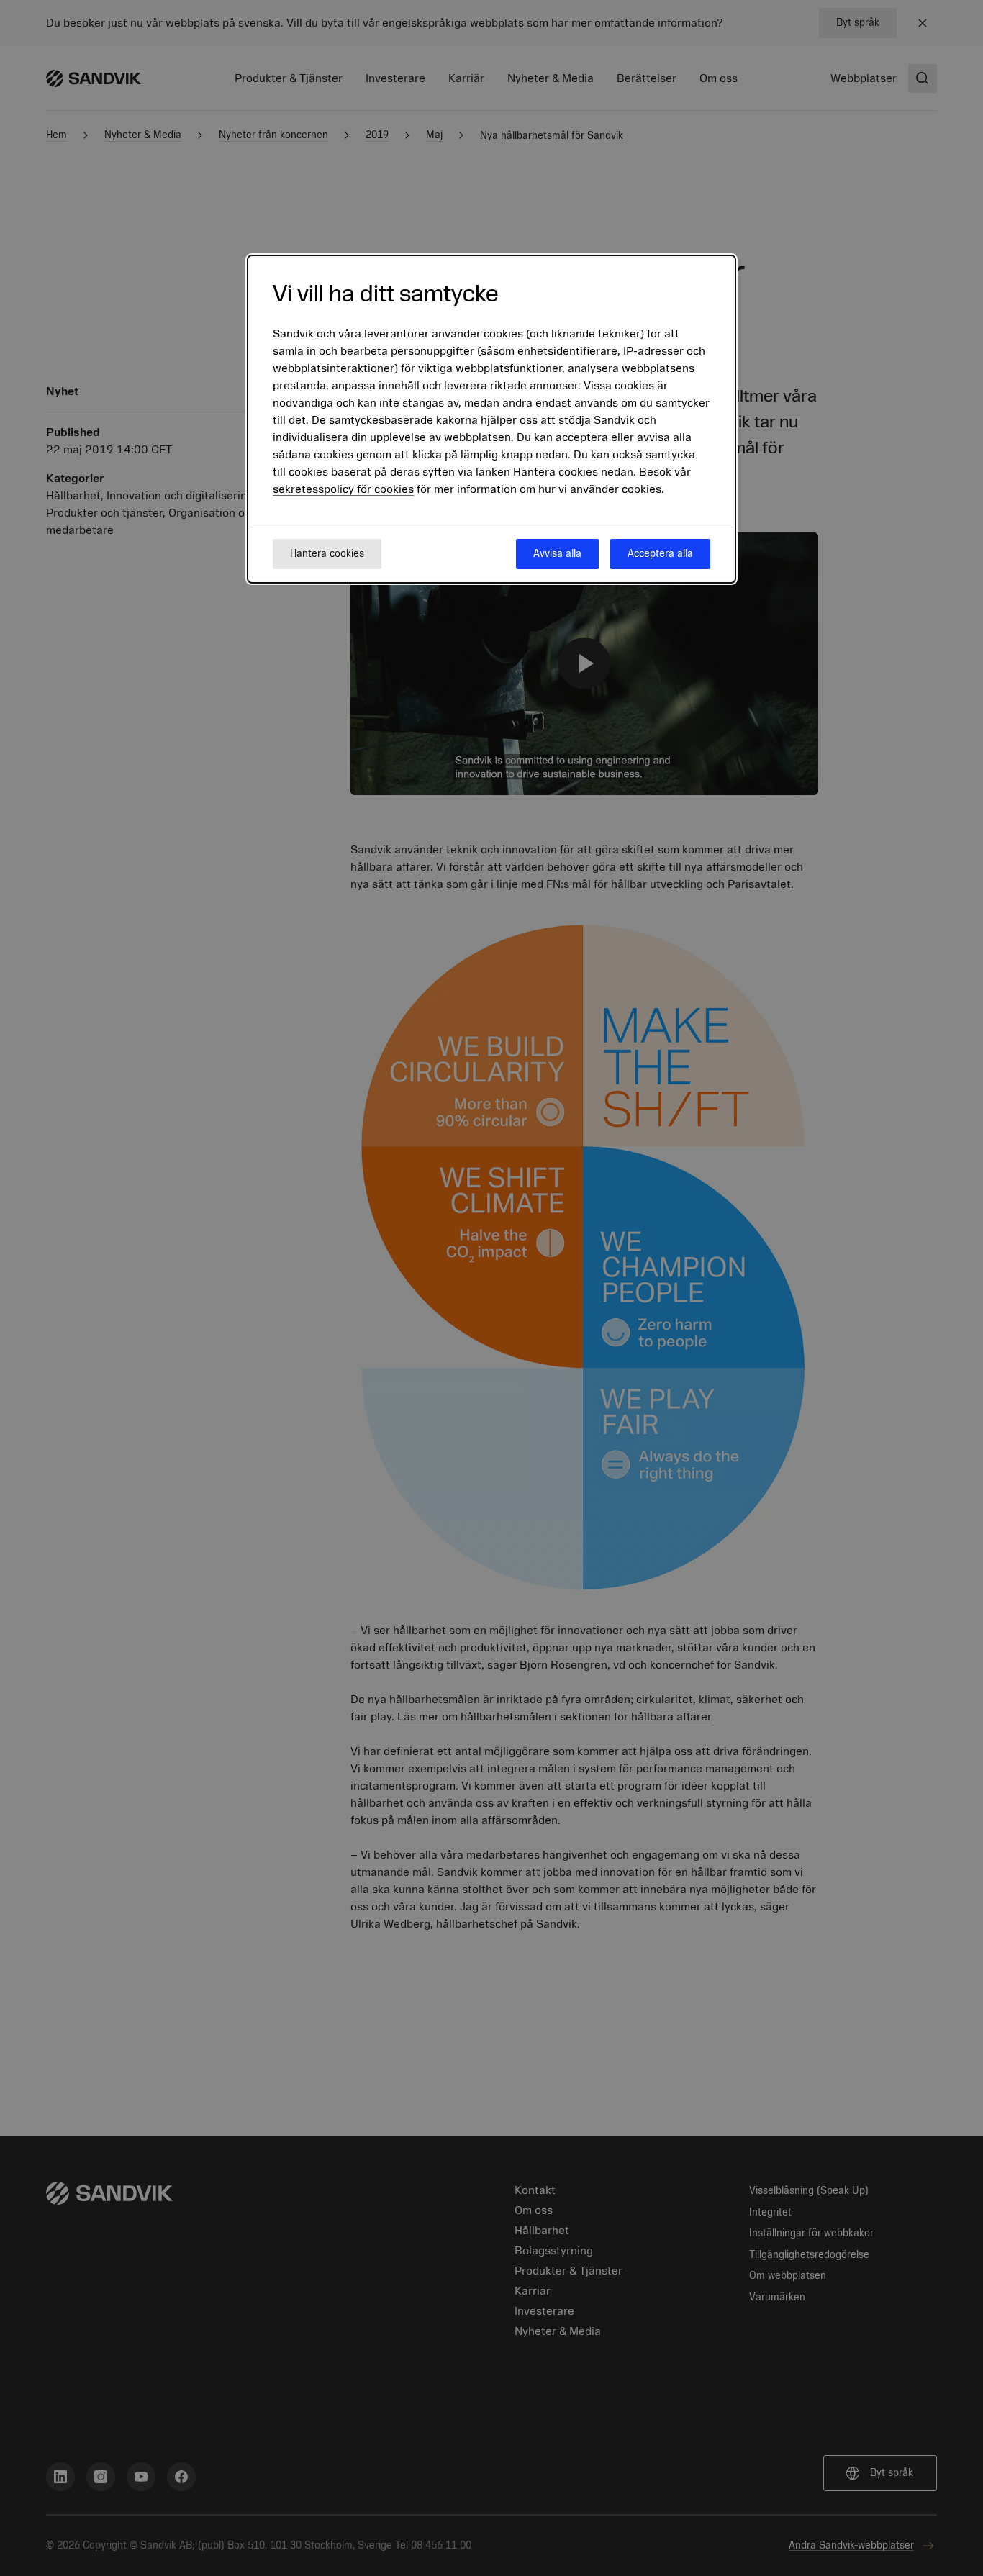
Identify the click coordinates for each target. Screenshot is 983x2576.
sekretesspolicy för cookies (343, 489)
